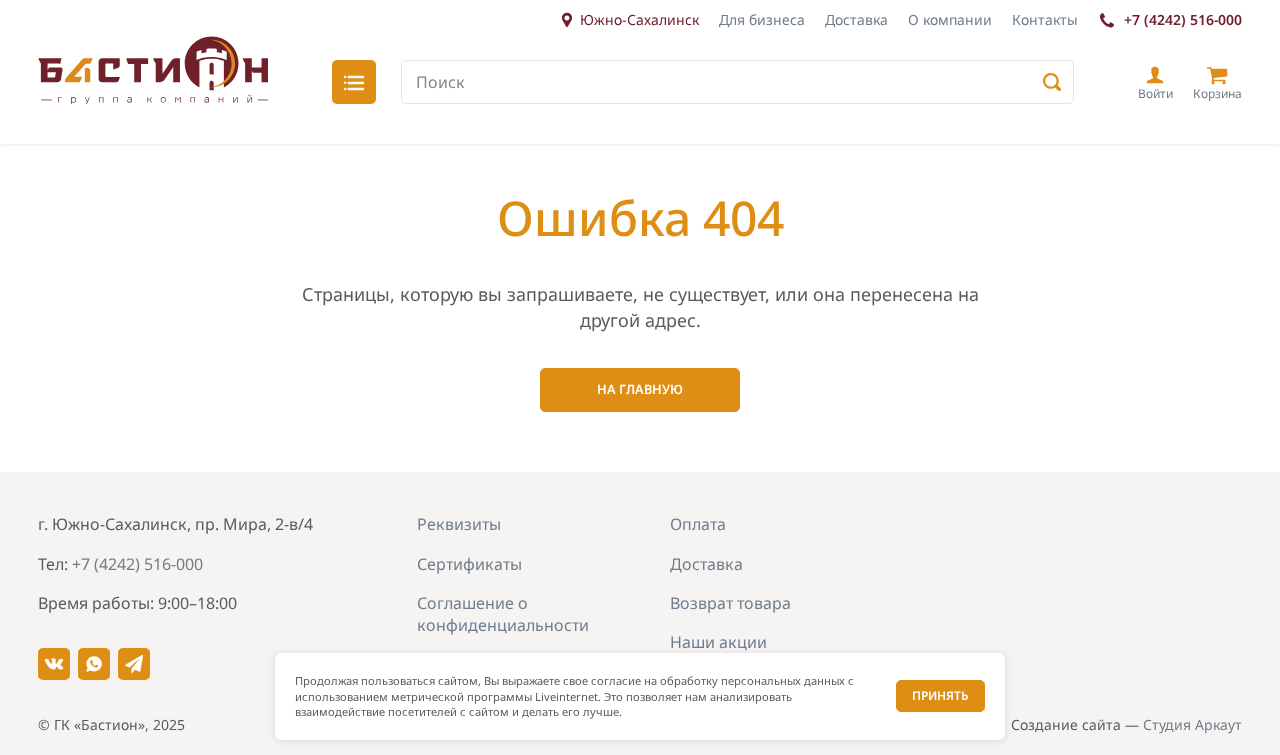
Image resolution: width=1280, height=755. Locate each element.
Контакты (1045, 19)
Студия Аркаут (1192, 724)
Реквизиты (459, 524)
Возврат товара (730, 603)
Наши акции (718, 642)
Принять (940, 695)
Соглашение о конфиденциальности (503, 614)
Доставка (856, 19)
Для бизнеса (762, 19)
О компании (950, 19)
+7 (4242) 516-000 (1183, 19)
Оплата (698, 524)
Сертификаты (469, 564)
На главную (640, 389)
